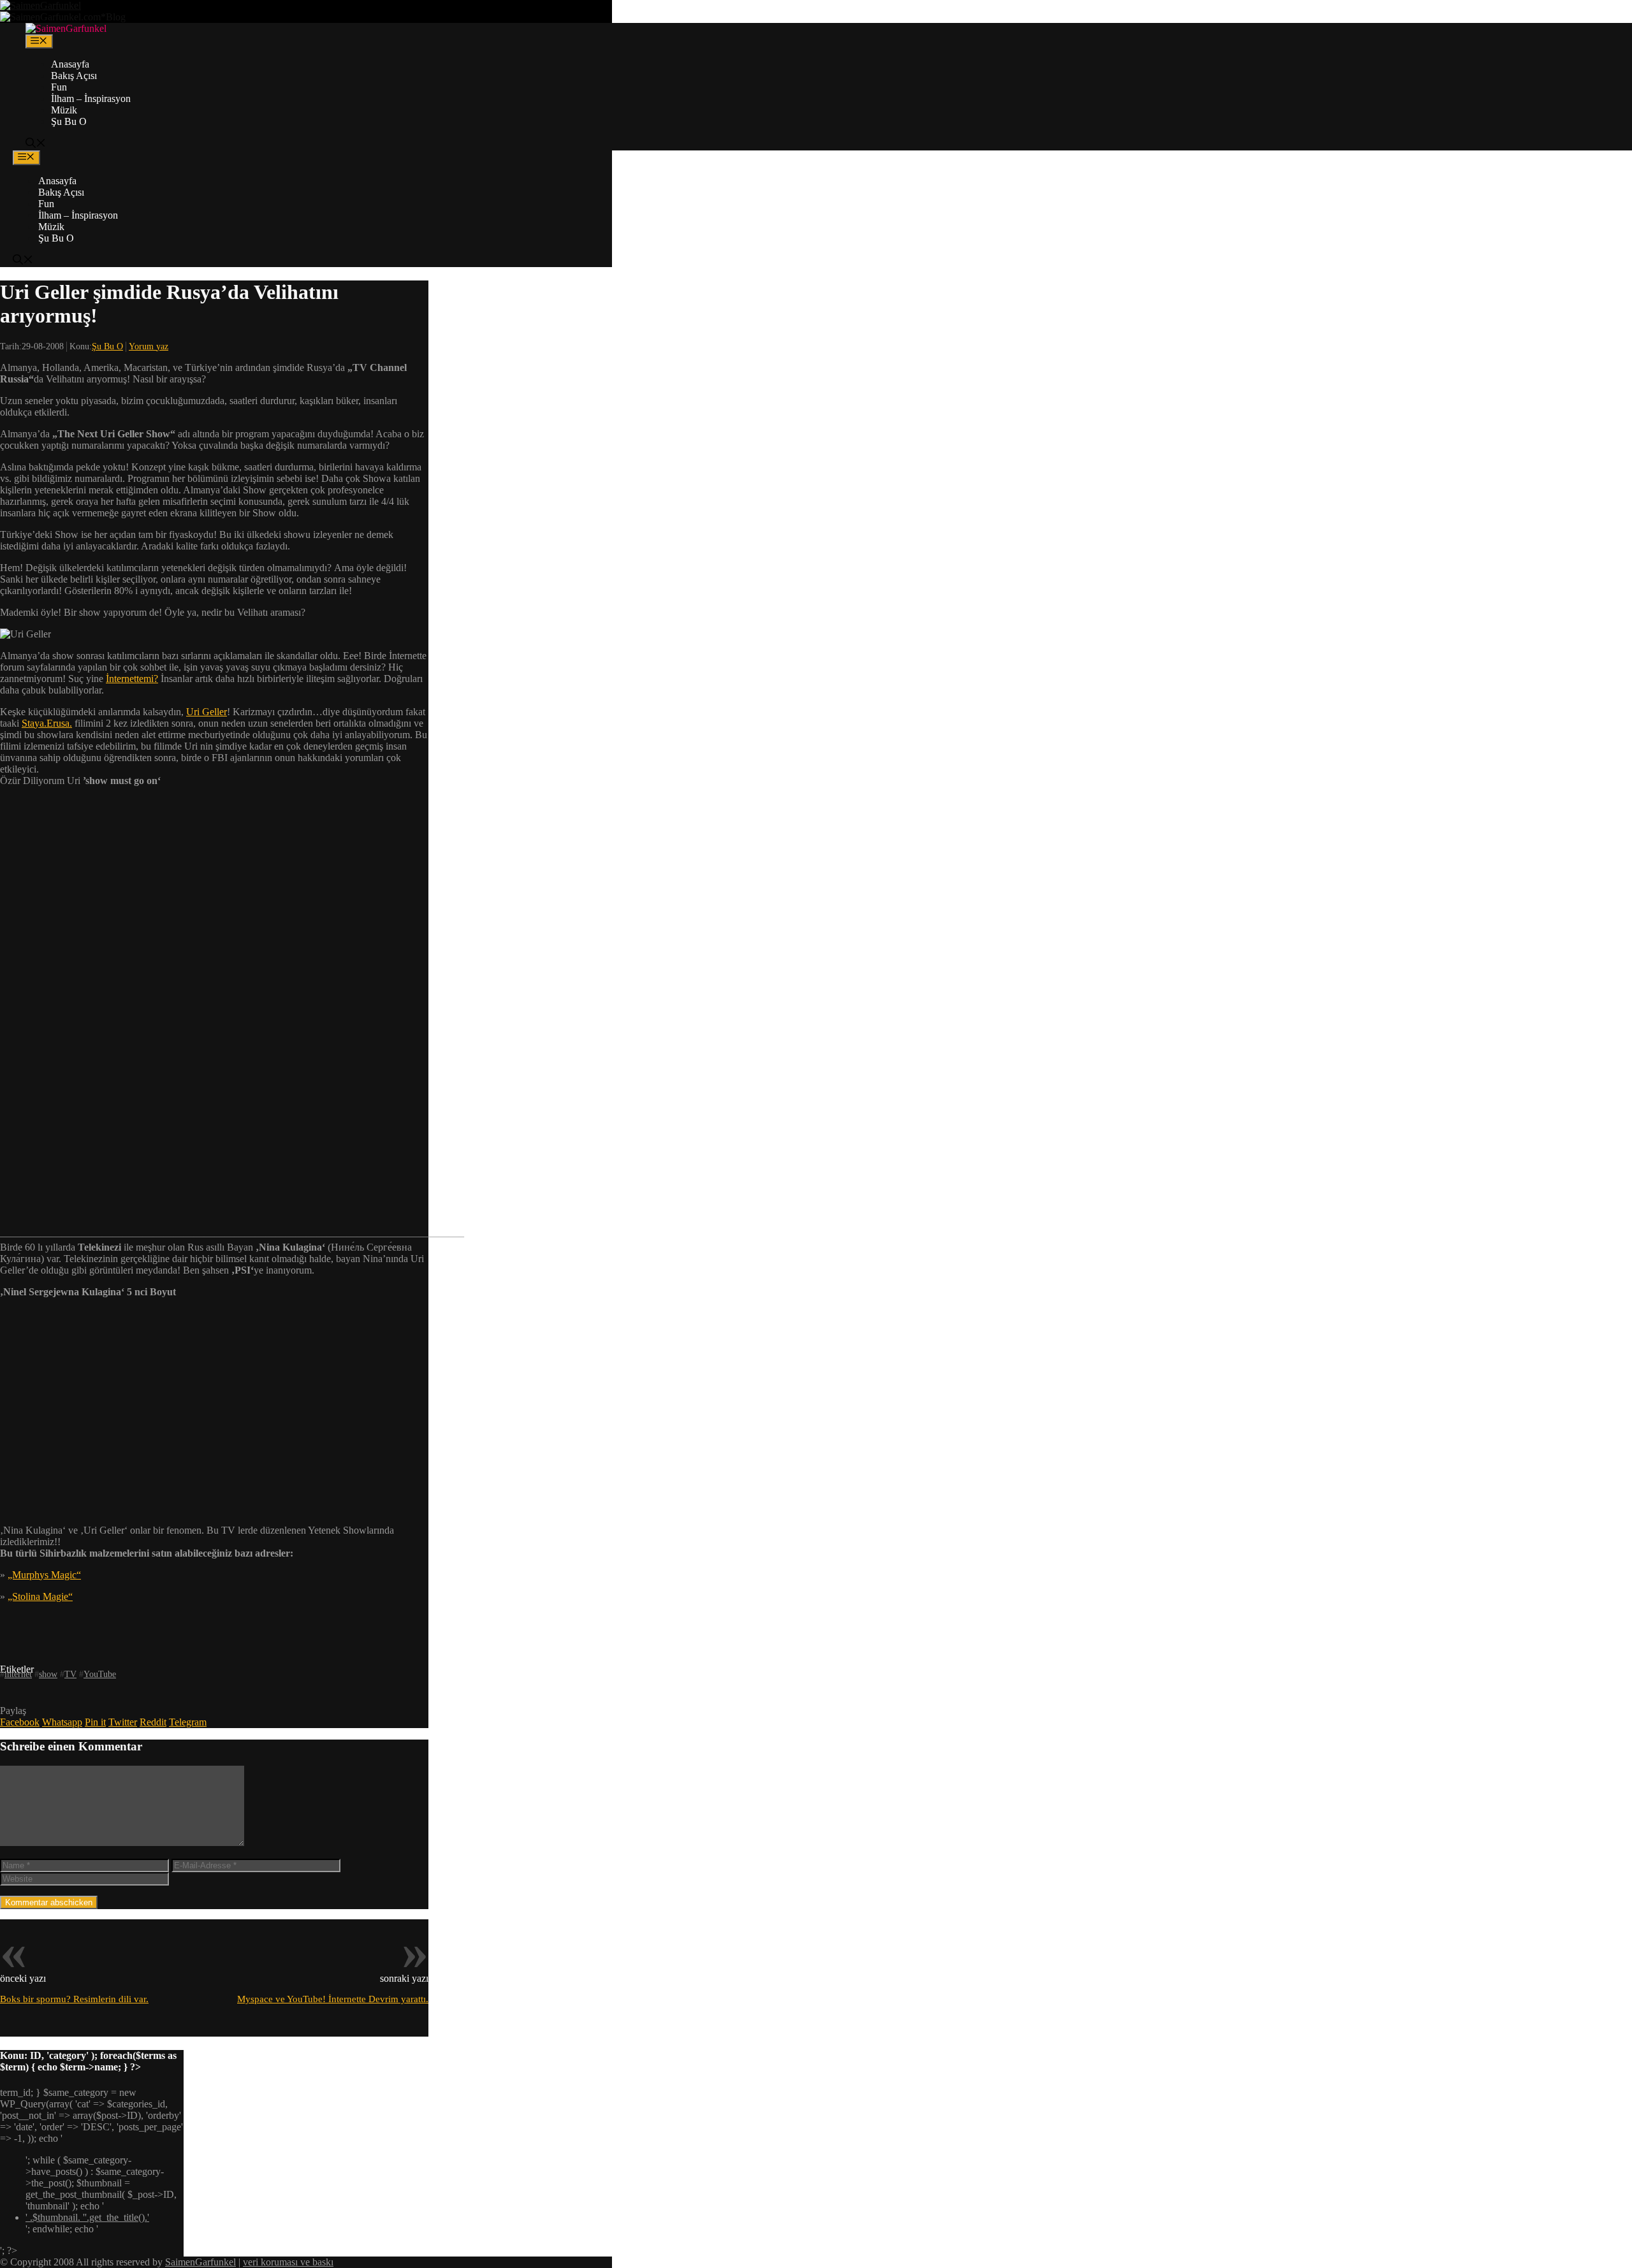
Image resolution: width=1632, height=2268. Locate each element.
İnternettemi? (132, 679)
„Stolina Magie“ (40, 1596)
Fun (59, 87)
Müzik (64, 110)
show (48, 1674)
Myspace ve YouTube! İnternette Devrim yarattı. (333, 1999)
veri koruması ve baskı (288, 2262)
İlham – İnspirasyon (91, 98)
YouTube (100, 1674)
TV (70, 1674)
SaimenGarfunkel (200, 2262)
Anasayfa (70, 64)
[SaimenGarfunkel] (66, 28)
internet (18, 1674)
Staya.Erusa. (47, 723)
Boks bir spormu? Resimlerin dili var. (74, 1999)
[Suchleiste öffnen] (36, 144)
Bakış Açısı (74, 76)
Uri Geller (207, 712)
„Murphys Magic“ (44, 1575)
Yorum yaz (149, 346)
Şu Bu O (69, 121)
